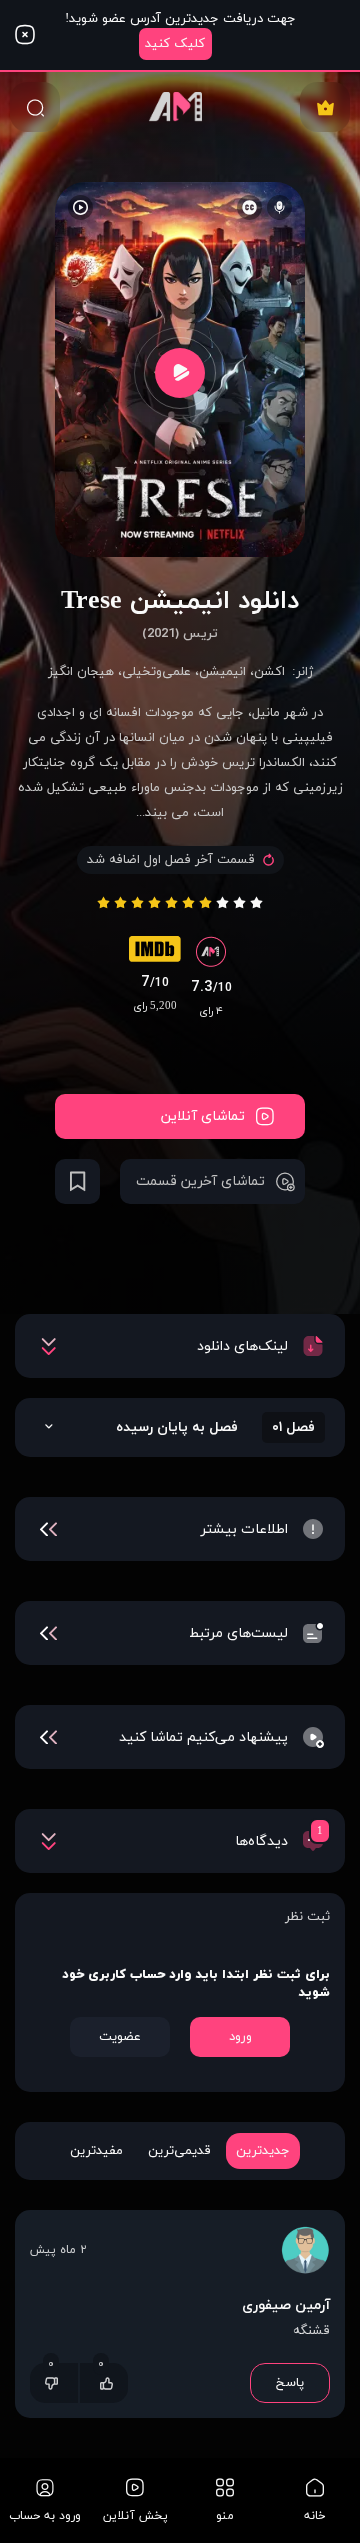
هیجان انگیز (81, 672)
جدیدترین (263, 2151)
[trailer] (180, 372)
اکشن (269, 672)
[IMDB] (155, 954)
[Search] (35, 107)
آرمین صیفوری (286, 2305)
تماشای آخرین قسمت (200, 1181)
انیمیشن (222, 672)
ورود (240, 2037)
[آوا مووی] (180, 106)
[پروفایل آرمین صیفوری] (305, 2253)
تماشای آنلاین (203, 1116)
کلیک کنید (175, 44)
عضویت (120, 2037)
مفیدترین (96, 2151)
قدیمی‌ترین (179, 2151)
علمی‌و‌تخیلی (156, 672)
